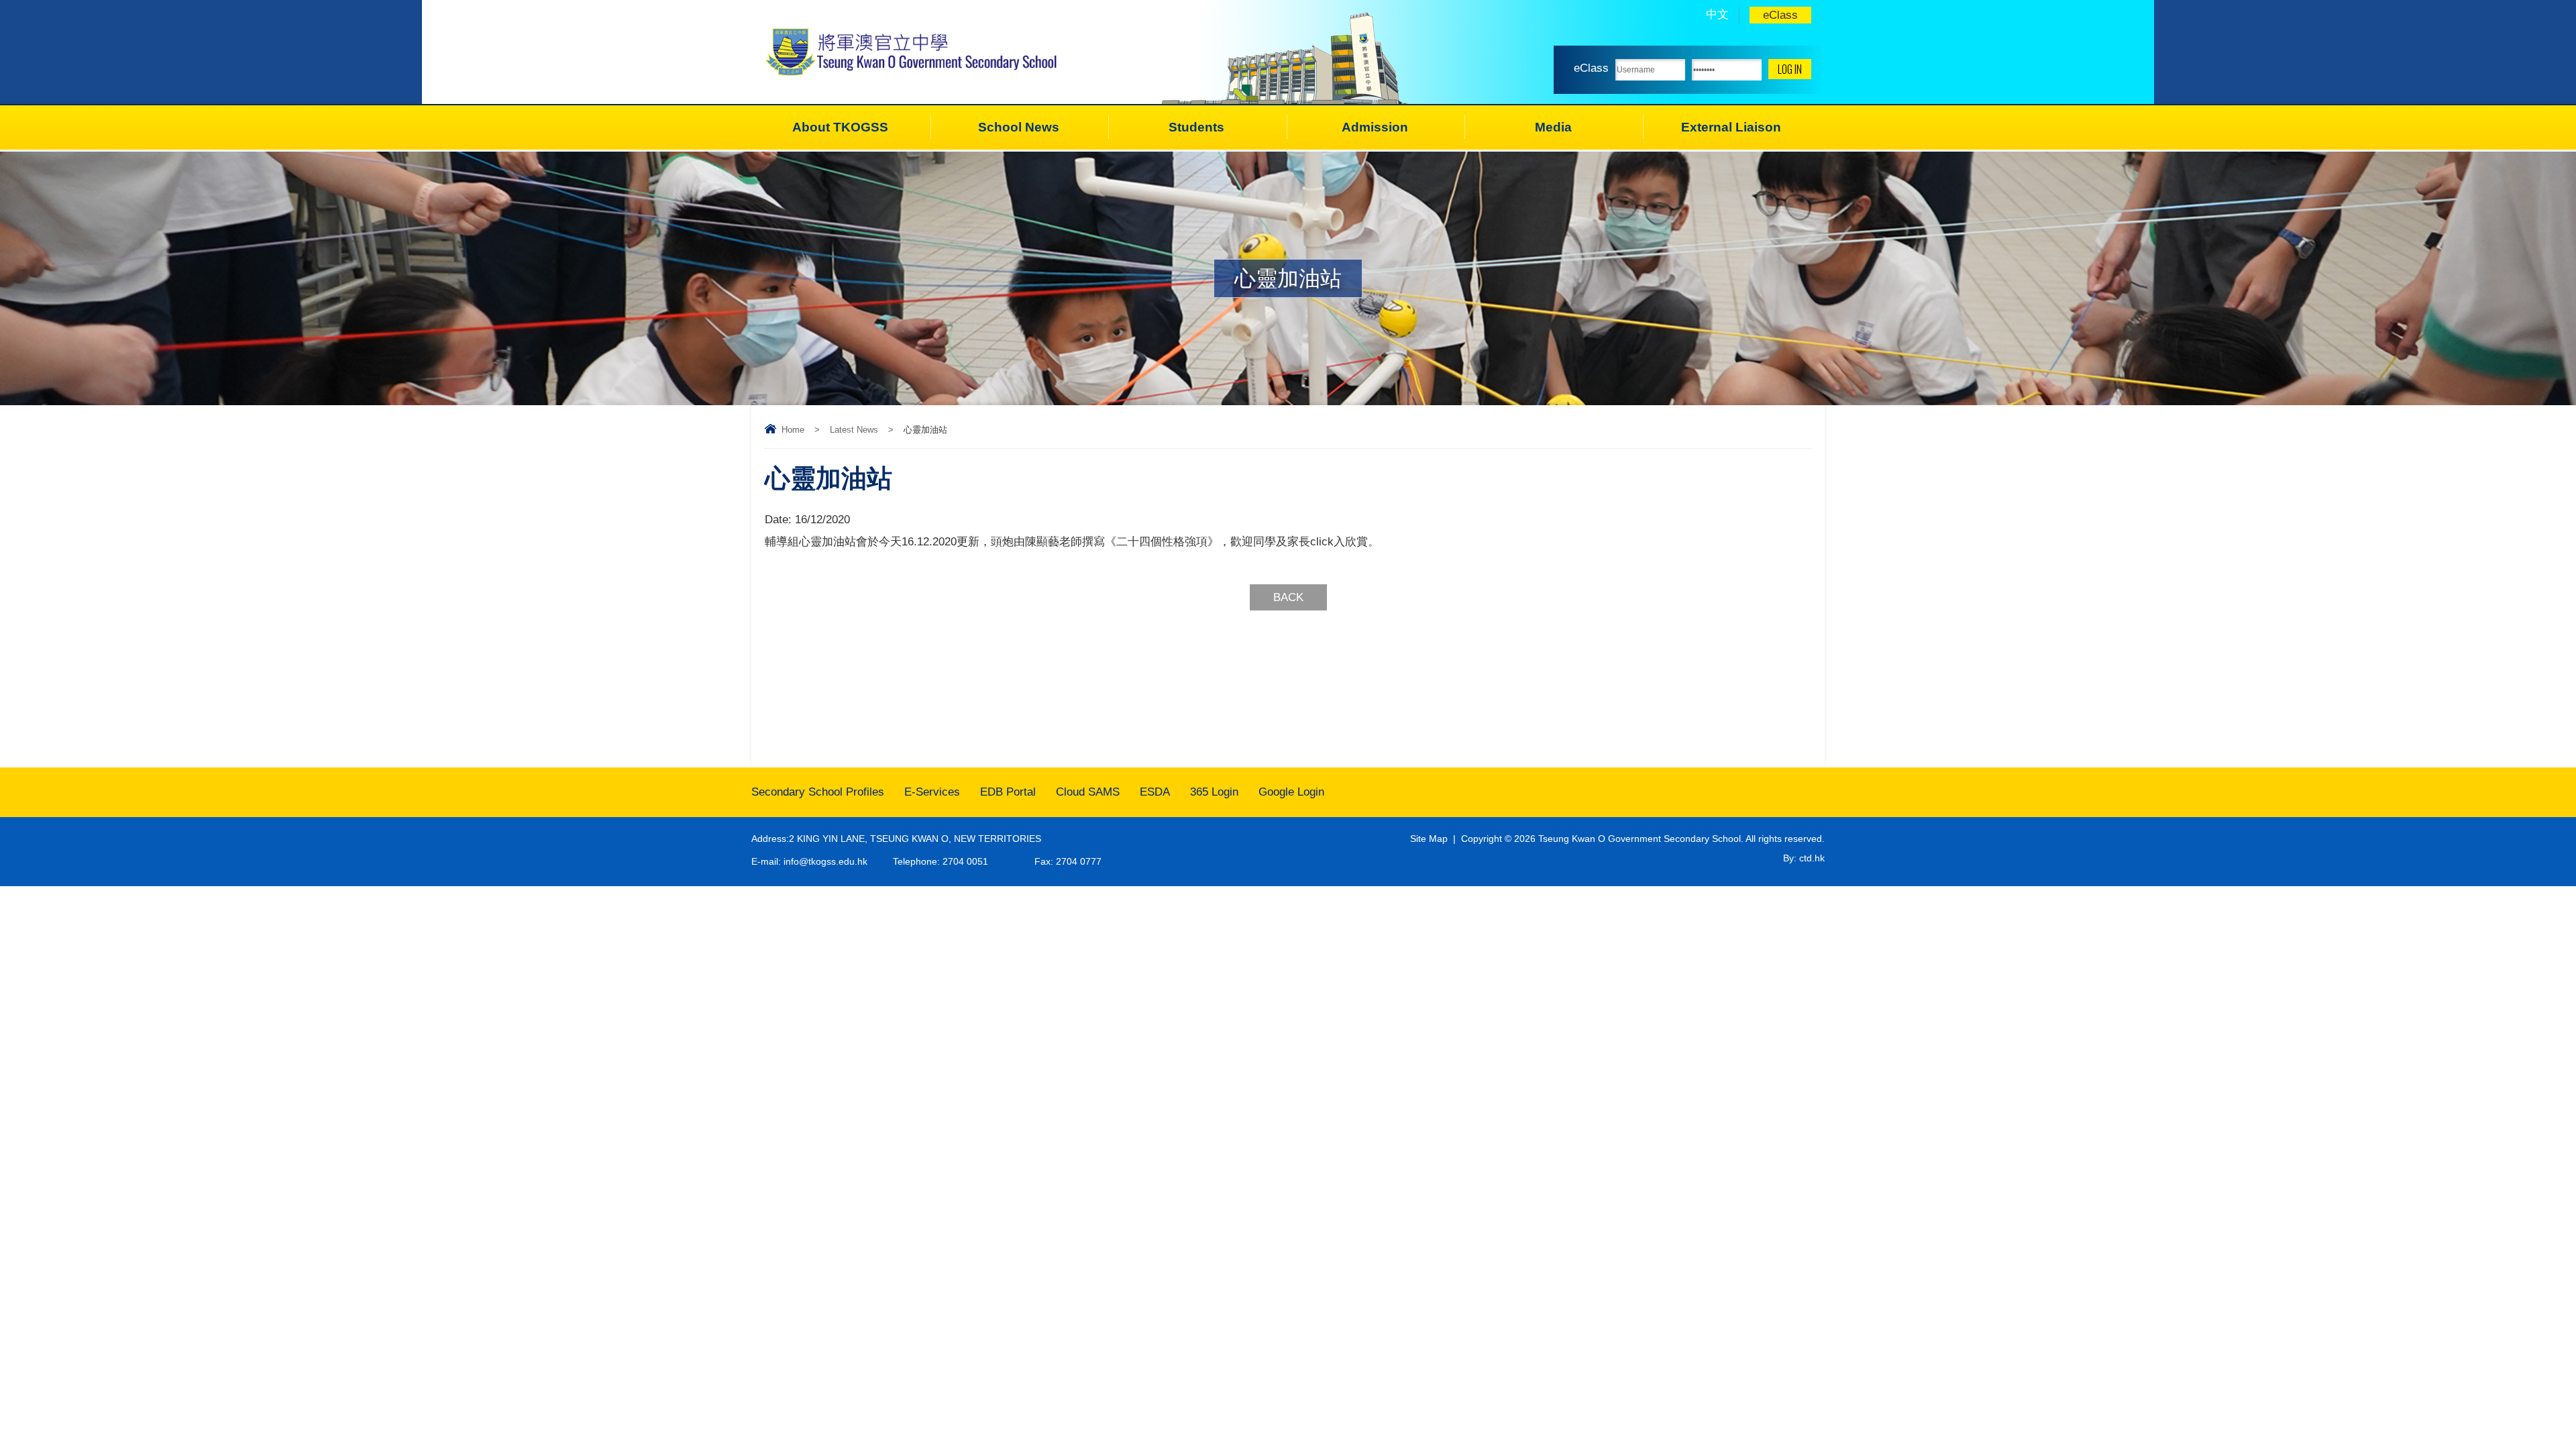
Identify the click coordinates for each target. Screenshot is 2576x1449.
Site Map (1429, 839)
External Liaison (1731, 127)
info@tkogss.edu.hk (825, 861)
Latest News (854, 430)
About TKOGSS (840, 127)
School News (1019, 127)
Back (1288, 597)
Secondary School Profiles (818, 792)
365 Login (1214, 792)
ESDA (1155, 792)
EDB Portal (1008, 792)
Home (793, 430)
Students (1196, 127)
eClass (1780, 15)
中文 (1717, 14)
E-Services (932, 792)
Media (1553, 127)
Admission (1375, 127)
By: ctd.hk (1804, 858)
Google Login (1291, 792)
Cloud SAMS (1088, 792)
